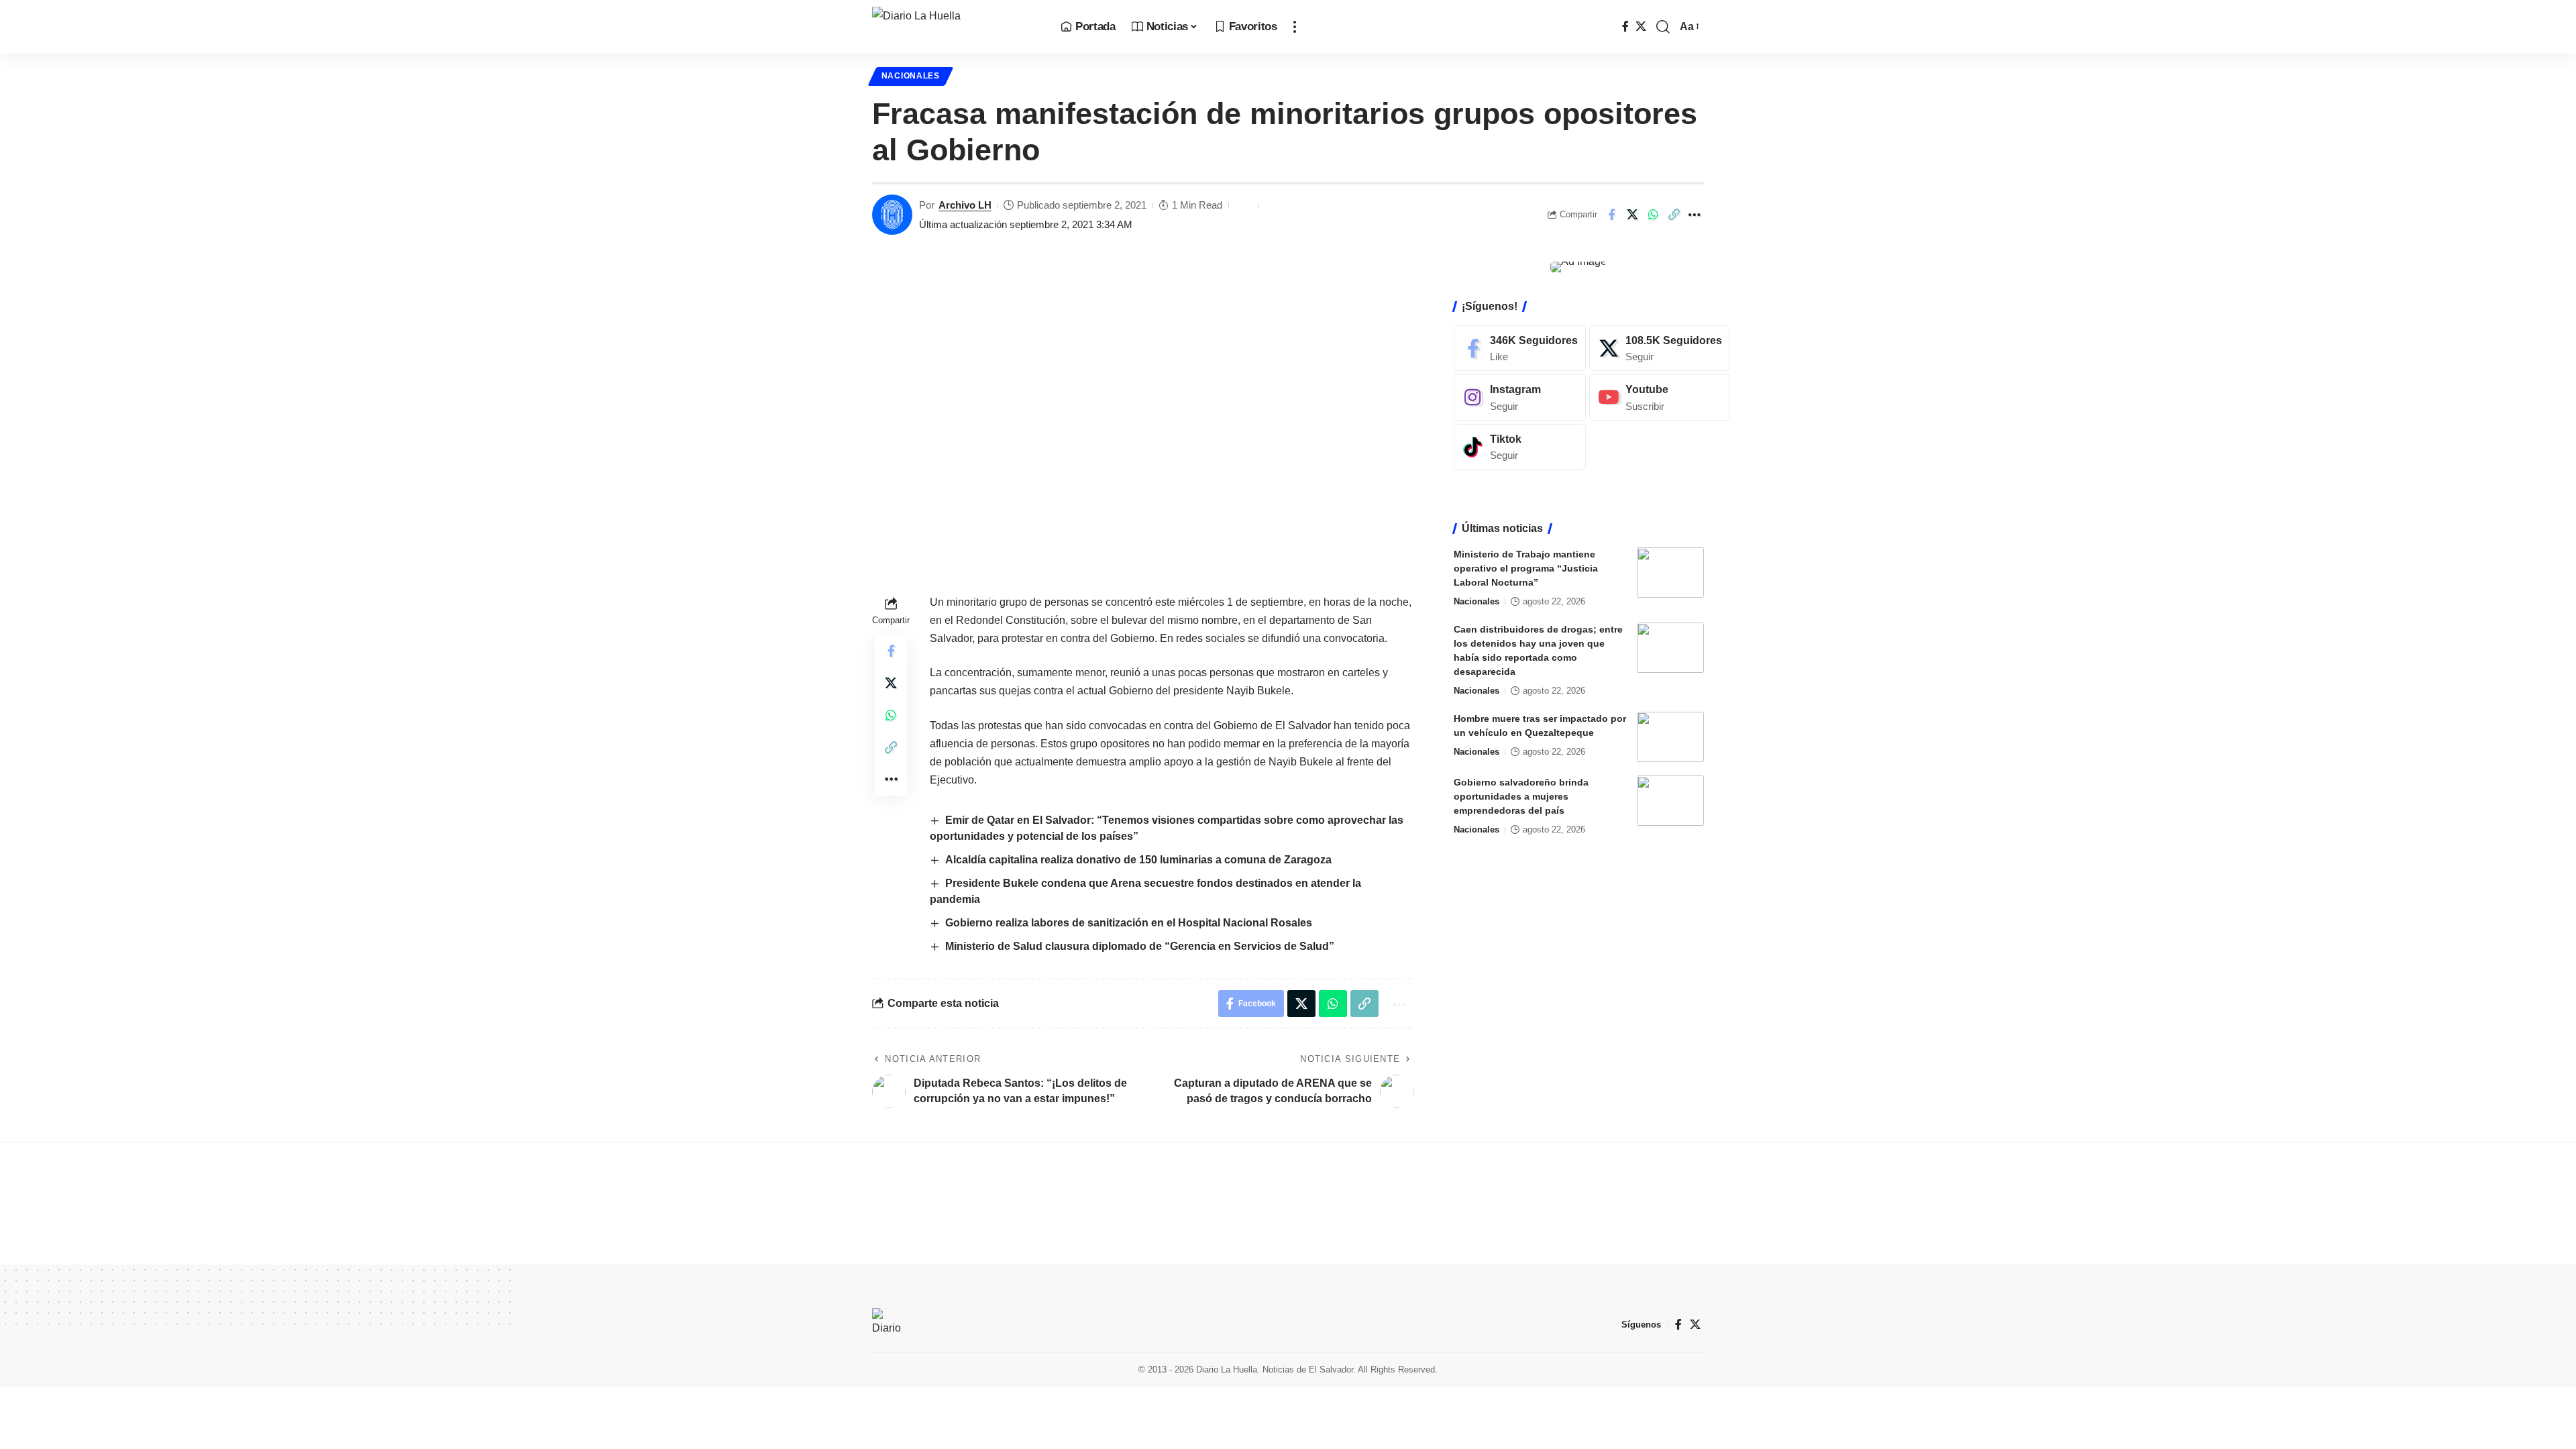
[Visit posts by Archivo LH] (892, 215)
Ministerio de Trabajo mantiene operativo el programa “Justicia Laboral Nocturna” (1526, 568)
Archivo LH (965, 205)
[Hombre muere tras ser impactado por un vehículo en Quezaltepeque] (1670, 737)
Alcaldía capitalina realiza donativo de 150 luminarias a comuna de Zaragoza (1138, 860)
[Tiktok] (1520, 447)
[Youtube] (1660, 397)
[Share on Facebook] (1611, 215)
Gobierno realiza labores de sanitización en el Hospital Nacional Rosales (1129, 923)
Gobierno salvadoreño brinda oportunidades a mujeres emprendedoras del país (1521, 796)
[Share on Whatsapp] (1653, 215)
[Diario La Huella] (956, 27)
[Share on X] (1632, 215)
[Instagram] (1520, 397)
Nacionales (911, 76)
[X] (1641, 26)
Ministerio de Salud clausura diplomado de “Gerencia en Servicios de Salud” (1140, 946)
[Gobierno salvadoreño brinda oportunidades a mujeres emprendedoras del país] (1670, 801)
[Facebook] (1625, 26)
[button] (1295, 27)
